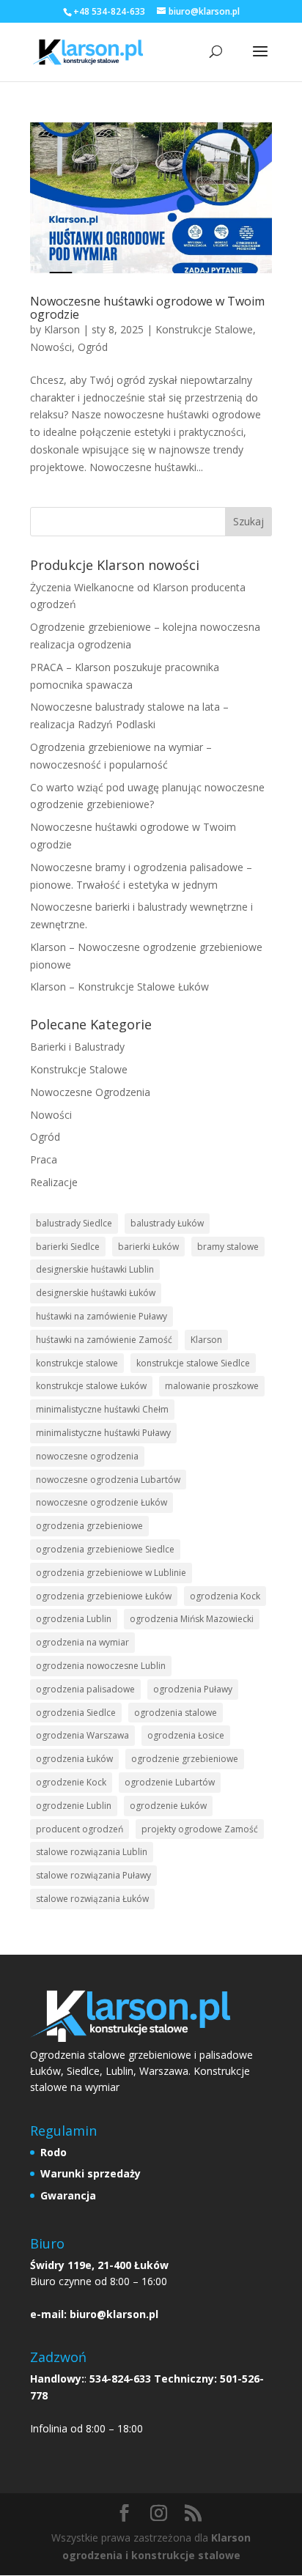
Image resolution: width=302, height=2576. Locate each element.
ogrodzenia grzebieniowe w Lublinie (111, 1573)
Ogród (93, 347)
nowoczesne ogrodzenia (87, 1456)
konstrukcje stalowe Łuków (91, 1386)
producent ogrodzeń (80, 1829)
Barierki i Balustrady (77, 1047)
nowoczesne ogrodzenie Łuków (102, 1502)
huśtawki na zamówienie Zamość (104, 1340)
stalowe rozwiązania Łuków (92, 1899)
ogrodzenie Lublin (74, 1806)
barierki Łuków (148, 1247)
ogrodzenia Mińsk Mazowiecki (192, 1619)
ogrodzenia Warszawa (82, 1735)
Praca (44, 1159)
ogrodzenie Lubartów (170, 1782)
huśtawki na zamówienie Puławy (102, 1316)
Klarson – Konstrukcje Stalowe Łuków (119, 987)
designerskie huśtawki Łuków (96, 1293)
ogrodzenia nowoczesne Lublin (101, 1666)
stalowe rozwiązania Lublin (92, 1852)
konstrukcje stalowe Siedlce (193, 1363)
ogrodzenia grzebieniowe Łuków (104, 1596)
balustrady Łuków (167, 1223)
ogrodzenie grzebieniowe (185, 1759)
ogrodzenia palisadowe (85, 1689)
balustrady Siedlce (74, 1223)
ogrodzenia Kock (225, 1596)
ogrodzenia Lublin (74, 1619)
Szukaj (248, 521)
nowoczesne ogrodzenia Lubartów (108, 1480)
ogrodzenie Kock (71, 1782)
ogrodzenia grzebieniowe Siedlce (105, 1549)
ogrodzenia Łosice (186, 1735)
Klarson (62, 329)
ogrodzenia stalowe (176, 1713)
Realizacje (54, 1182)
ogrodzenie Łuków (168, 1806)
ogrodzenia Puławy (193, 1689)
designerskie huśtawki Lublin (95, 1269)
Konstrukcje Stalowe (204, 329)
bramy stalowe (228, 1247)
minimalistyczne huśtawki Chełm (102, 1409)
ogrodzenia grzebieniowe (89, 1526)
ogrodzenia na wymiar (82, 1642)
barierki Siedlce (68, 1247)
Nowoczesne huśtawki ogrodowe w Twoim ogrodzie (147, 308)
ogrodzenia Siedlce (76, 1713)
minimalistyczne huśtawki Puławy (103, 1433)
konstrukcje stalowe (77, 1363)
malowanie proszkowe (212, 1386)
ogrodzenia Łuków (74, 1759)
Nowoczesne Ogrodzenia (90, 1092)
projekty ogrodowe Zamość (200, 1829)
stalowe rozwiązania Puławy (93, 1875)
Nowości (51, 347)
